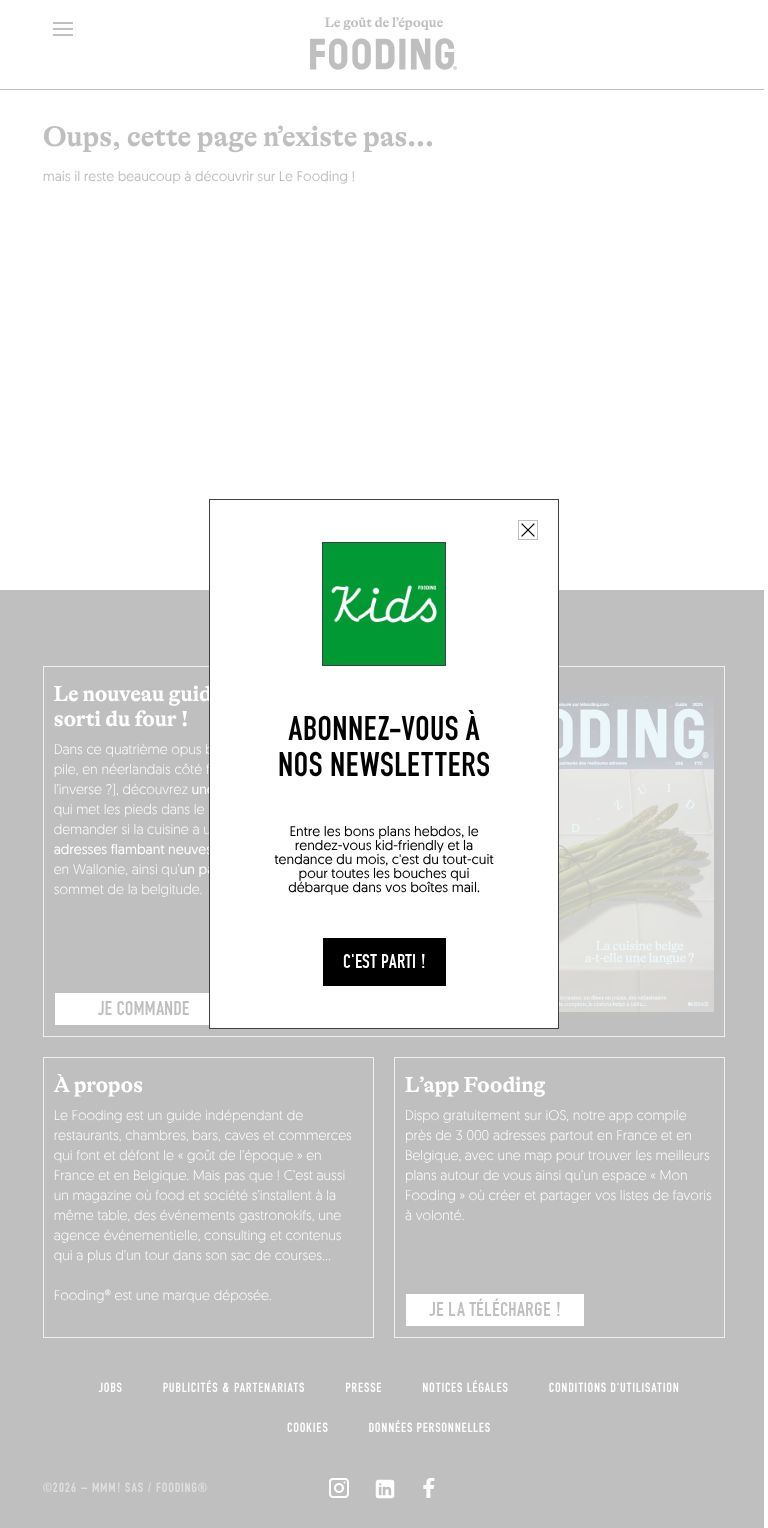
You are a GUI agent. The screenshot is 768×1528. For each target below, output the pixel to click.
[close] (528, 530)
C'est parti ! (384, 962)
